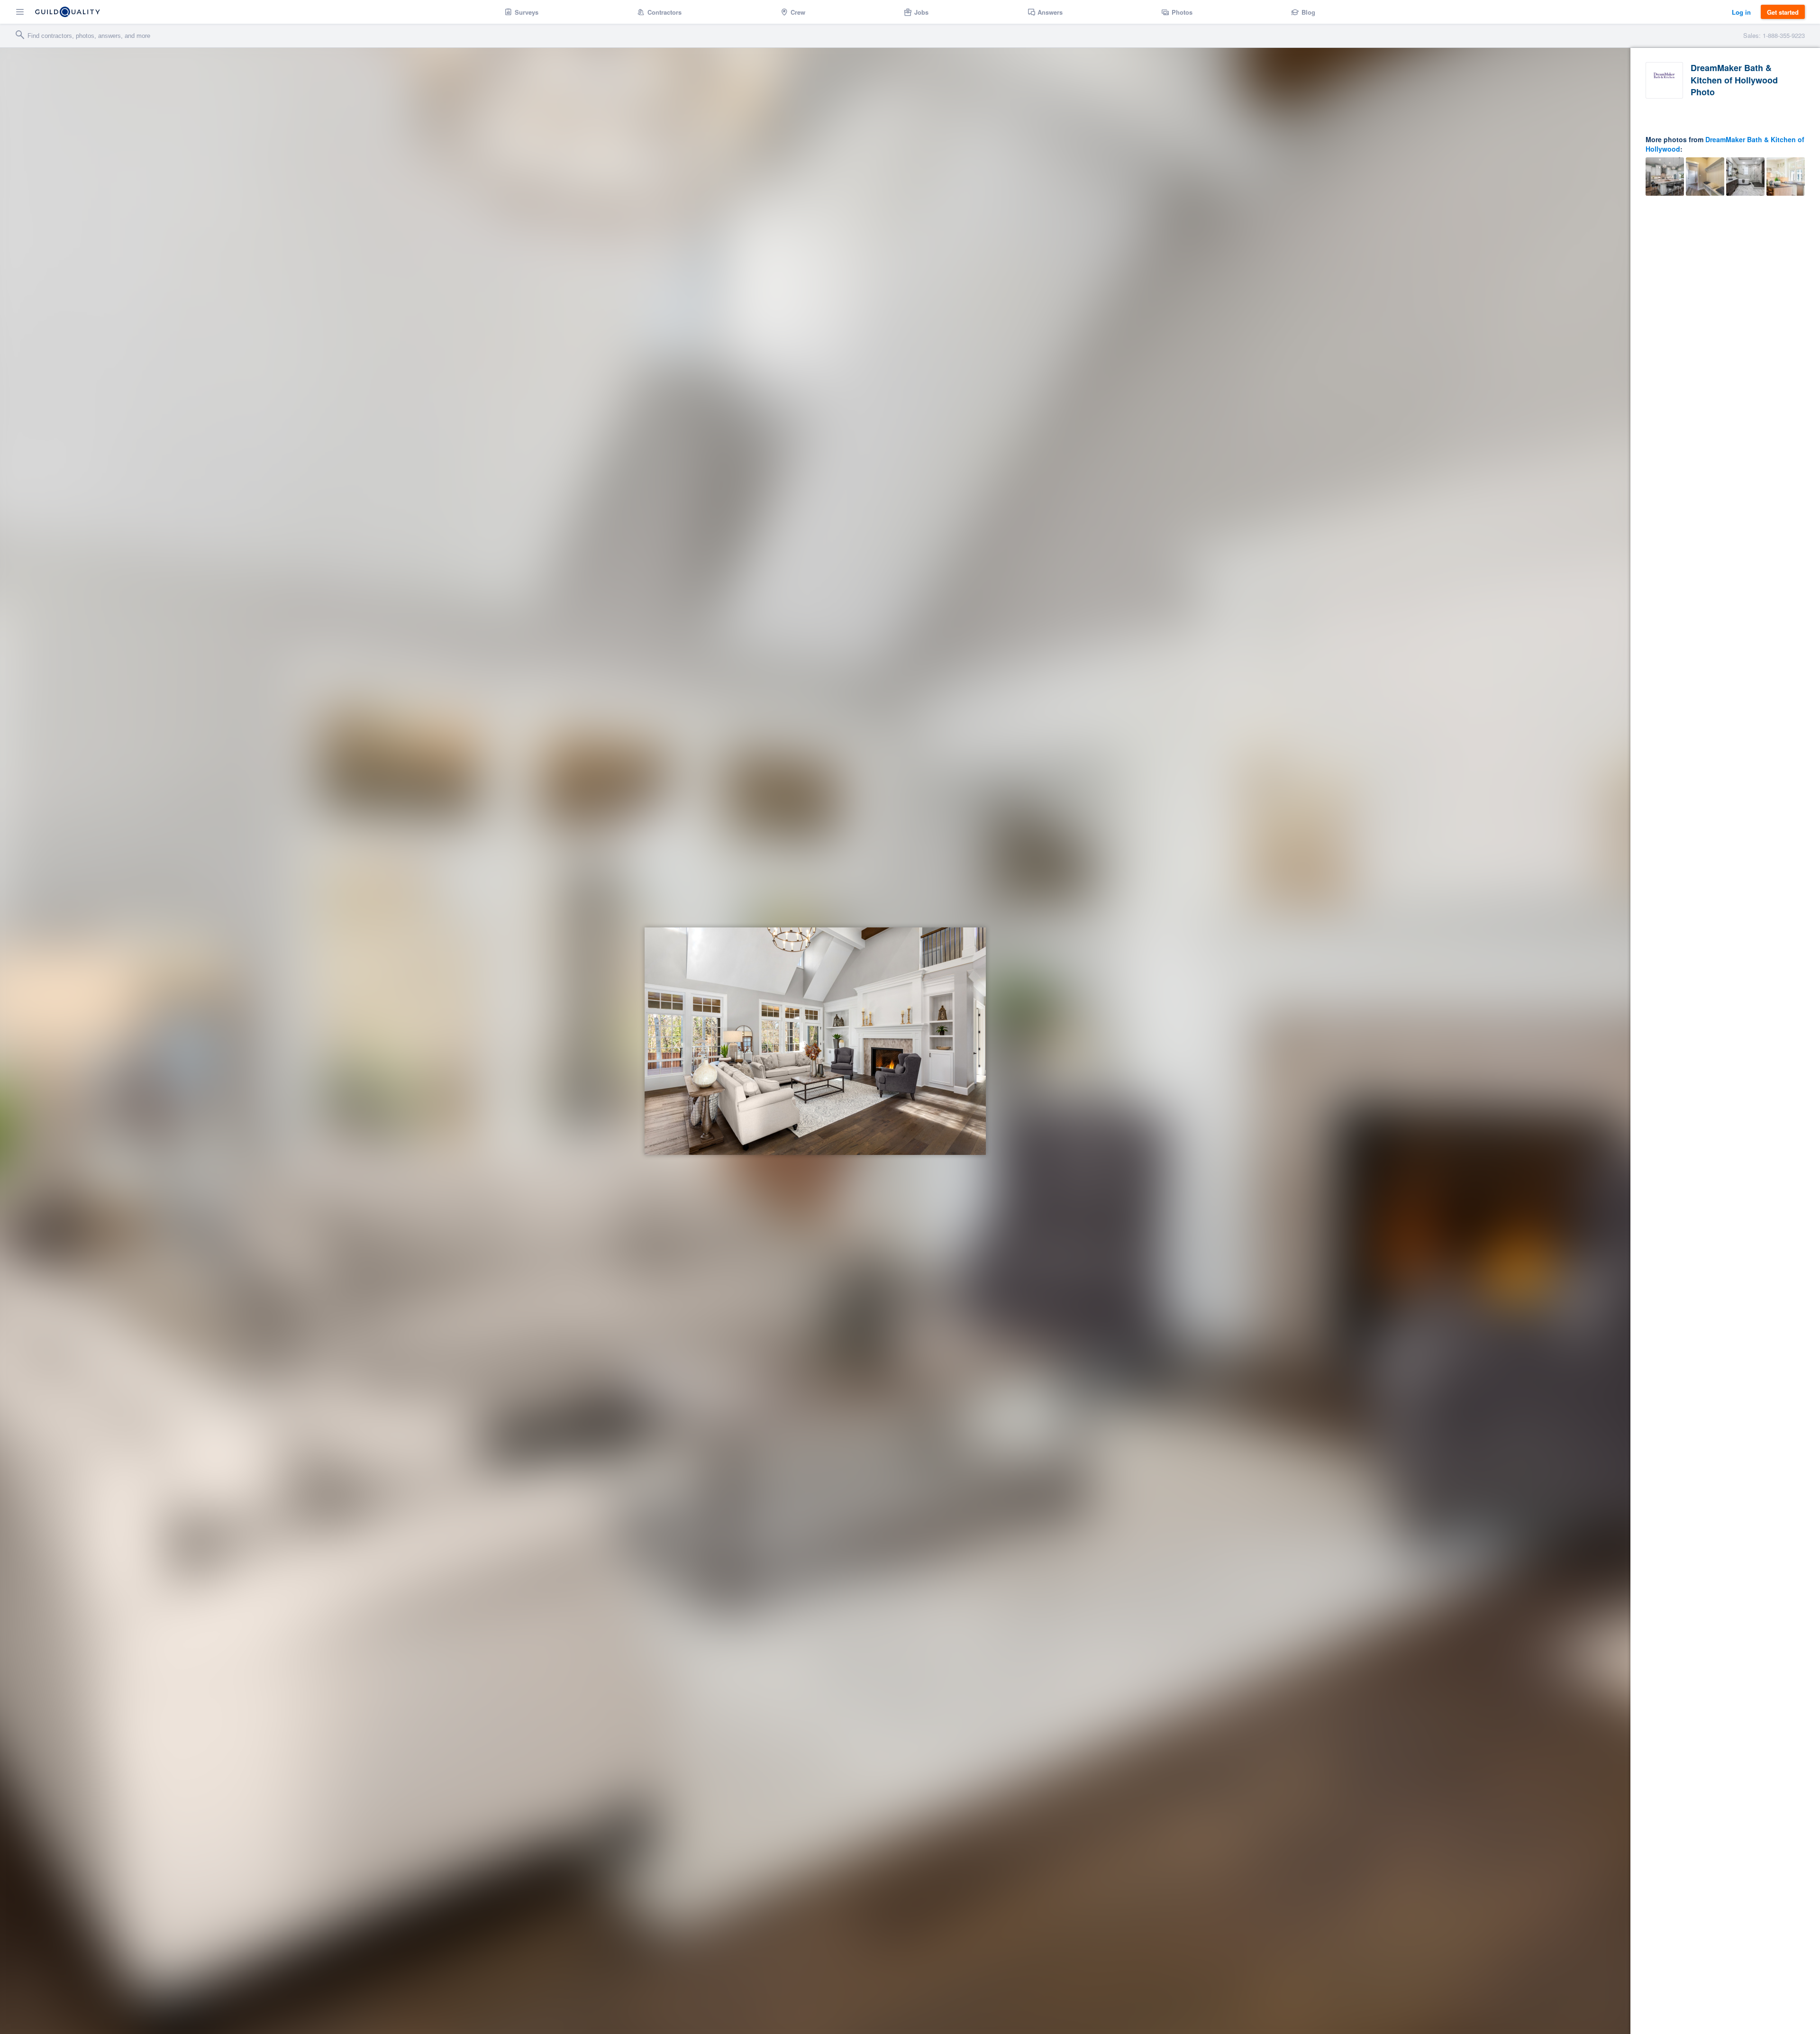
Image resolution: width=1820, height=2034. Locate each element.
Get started (1783, 12)
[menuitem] (522, 12)
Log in (1741, 12)
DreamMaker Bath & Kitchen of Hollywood (1725, 144)
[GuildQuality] (68, 12)
